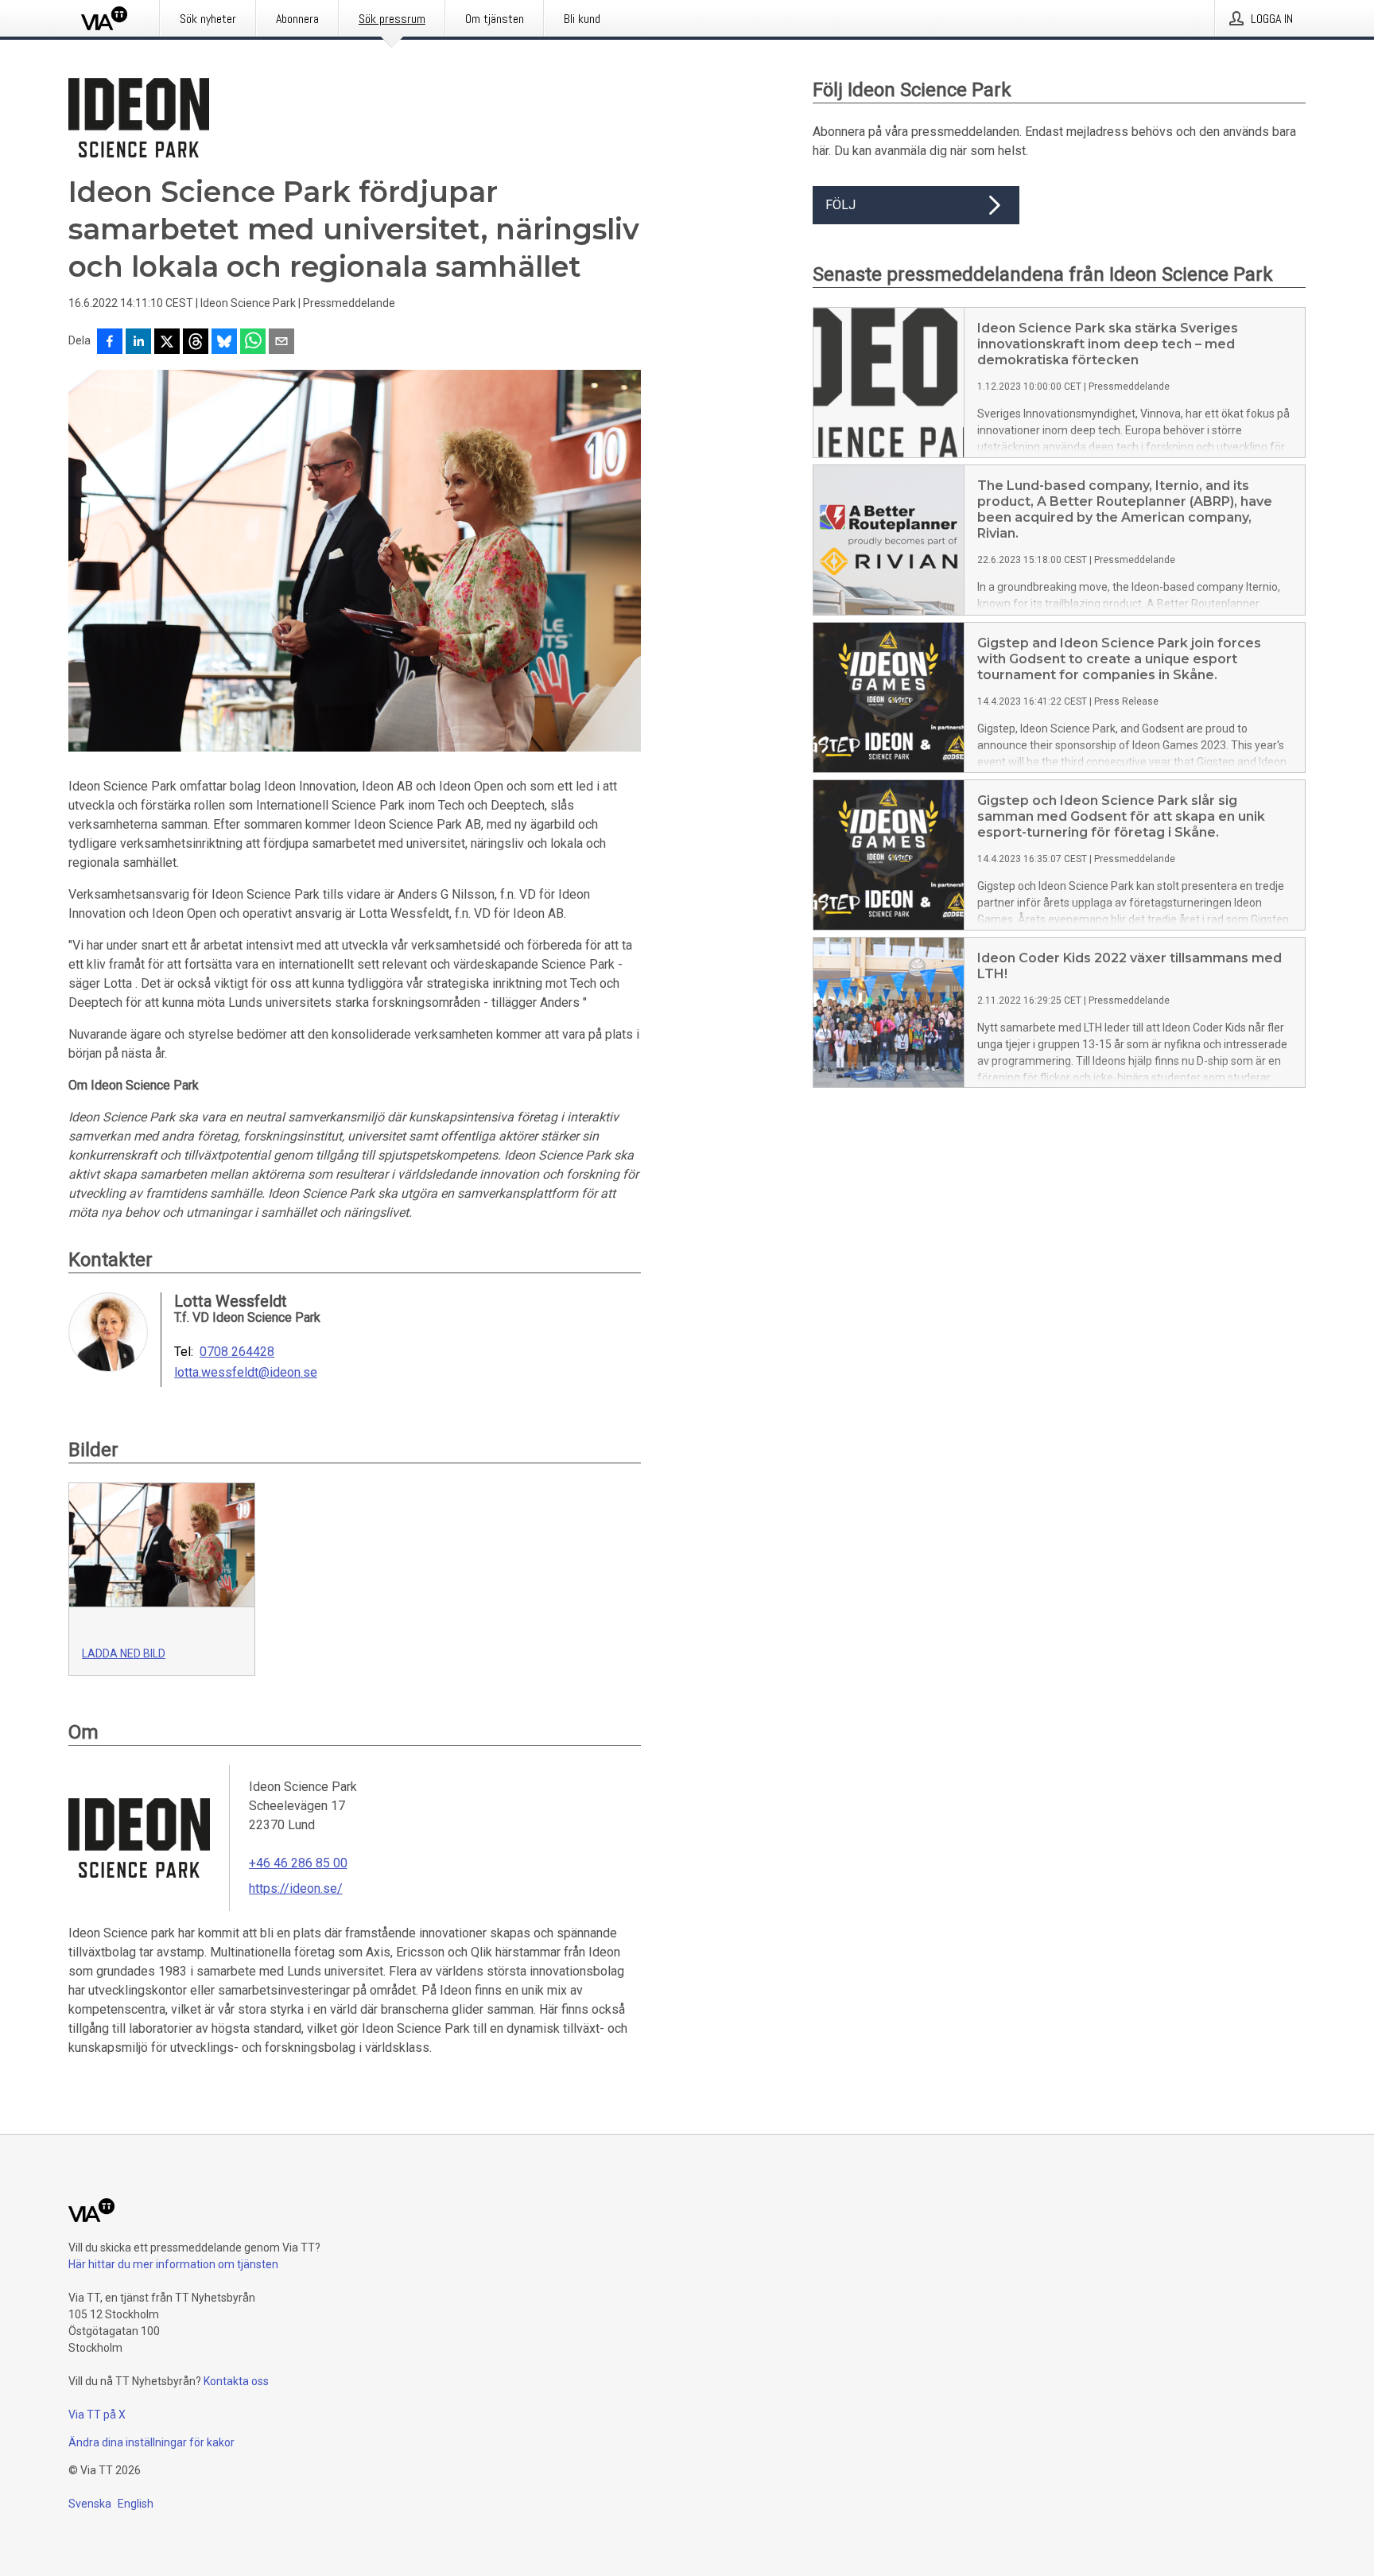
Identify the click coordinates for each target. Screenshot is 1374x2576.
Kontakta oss (236, 2381)
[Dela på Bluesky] (224, 343)
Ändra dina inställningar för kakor (151, 2442)
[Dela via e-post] (281, 343)
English (136, 2504)
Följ (840, 205)
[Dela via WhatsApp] (253, 343)
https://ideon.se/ (296, 1888)
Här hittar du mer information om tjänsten (173, 2264)
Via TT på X (97, 2415)
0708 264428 (237, 1352)
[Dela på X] (167, 343)
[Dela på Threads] (196, 343)
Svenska (90, 2504)
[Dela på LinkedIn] (138, 343)
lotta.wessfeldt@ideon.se (246, 1373)
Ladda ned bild (124, 1653)
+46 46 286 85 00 (298, 1863)
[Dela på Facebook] (110, 343)
